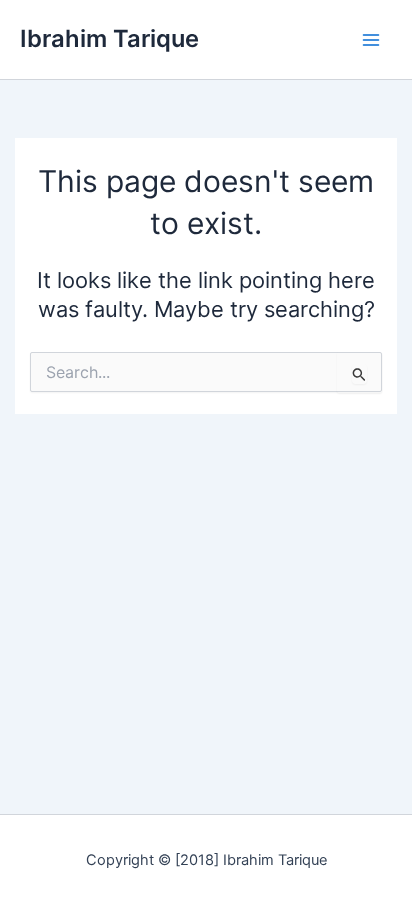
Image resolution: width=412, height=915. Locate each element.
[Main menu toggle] (371, 40)
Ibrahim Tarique (109, 38)
